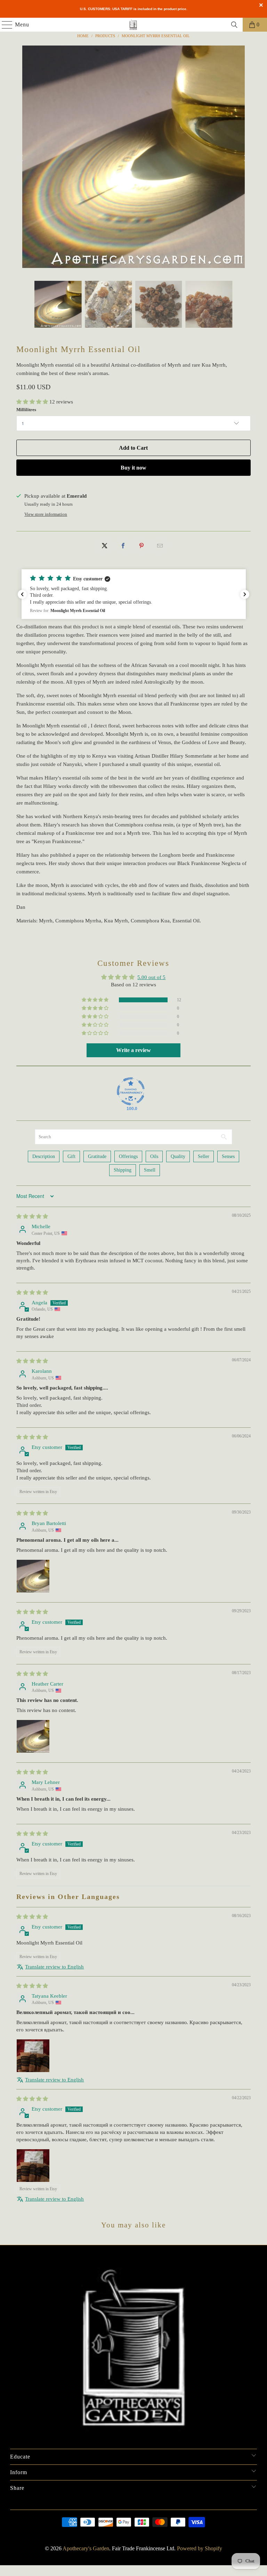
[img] (32, 1216)
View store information (46, 514)
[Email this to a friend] (160, 546)
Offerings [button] (128, 1156)
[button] (33, 402)
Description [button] (44, 1156)
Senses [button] (228, 1156)
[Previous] (22, 158)
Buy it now (133, 468)
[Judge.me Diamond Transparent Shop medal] (131, 1091)
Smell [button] (150, 1170)
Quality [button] (178, 1156)
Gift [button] (71, 1156)
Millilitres (26, 410)
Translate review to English (54, 1967)
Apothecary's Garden (86, 2548)
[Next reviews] (245, 594)
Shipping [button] (123, 1170)
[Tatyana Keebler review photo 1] (33, 2056)
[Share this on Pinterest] (141, 546)
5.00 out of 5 (151, 977)
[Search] (234, 25)
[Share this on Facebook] (123, 546)
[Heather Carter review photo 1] (33, 1736)
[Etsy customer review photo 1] (33, 2166)
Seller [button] (204, 1156)
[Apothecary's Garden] (133, 25)
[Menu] (4, 25)
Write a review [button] (133, 1050)
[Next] (245, 158)
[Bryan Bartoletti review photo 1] (33, 1576)
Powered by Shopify (200, 2548)
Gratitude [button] (97, 1156)
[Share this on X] (105, 546)
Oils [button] (154, 1156)
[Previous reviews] (22, 594)
